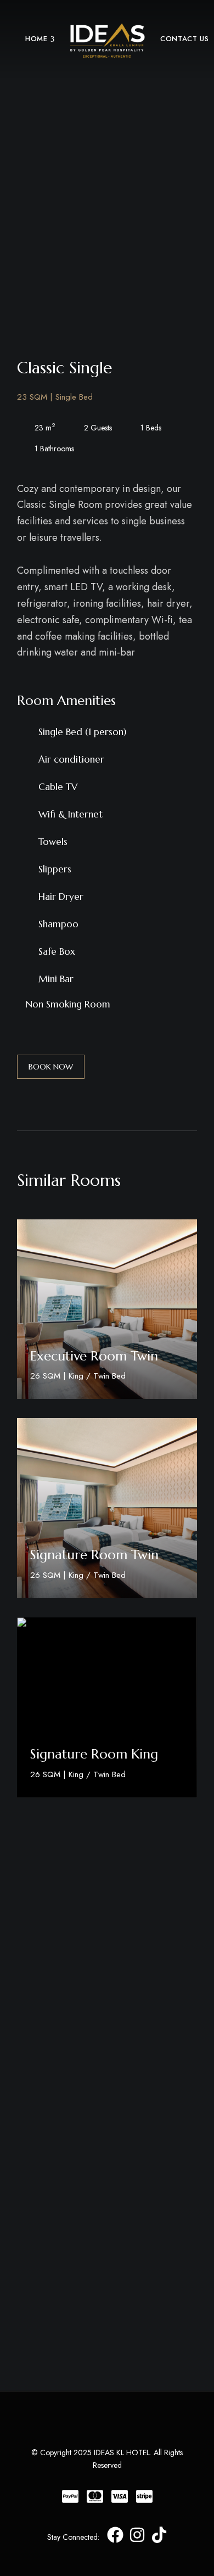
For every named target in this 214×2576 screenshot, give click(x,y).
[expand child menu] (53, 39)
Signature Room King (94, 1754)
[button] (51, 1067)
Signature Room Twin (94, 1555)
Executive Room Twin (94, 1356)
